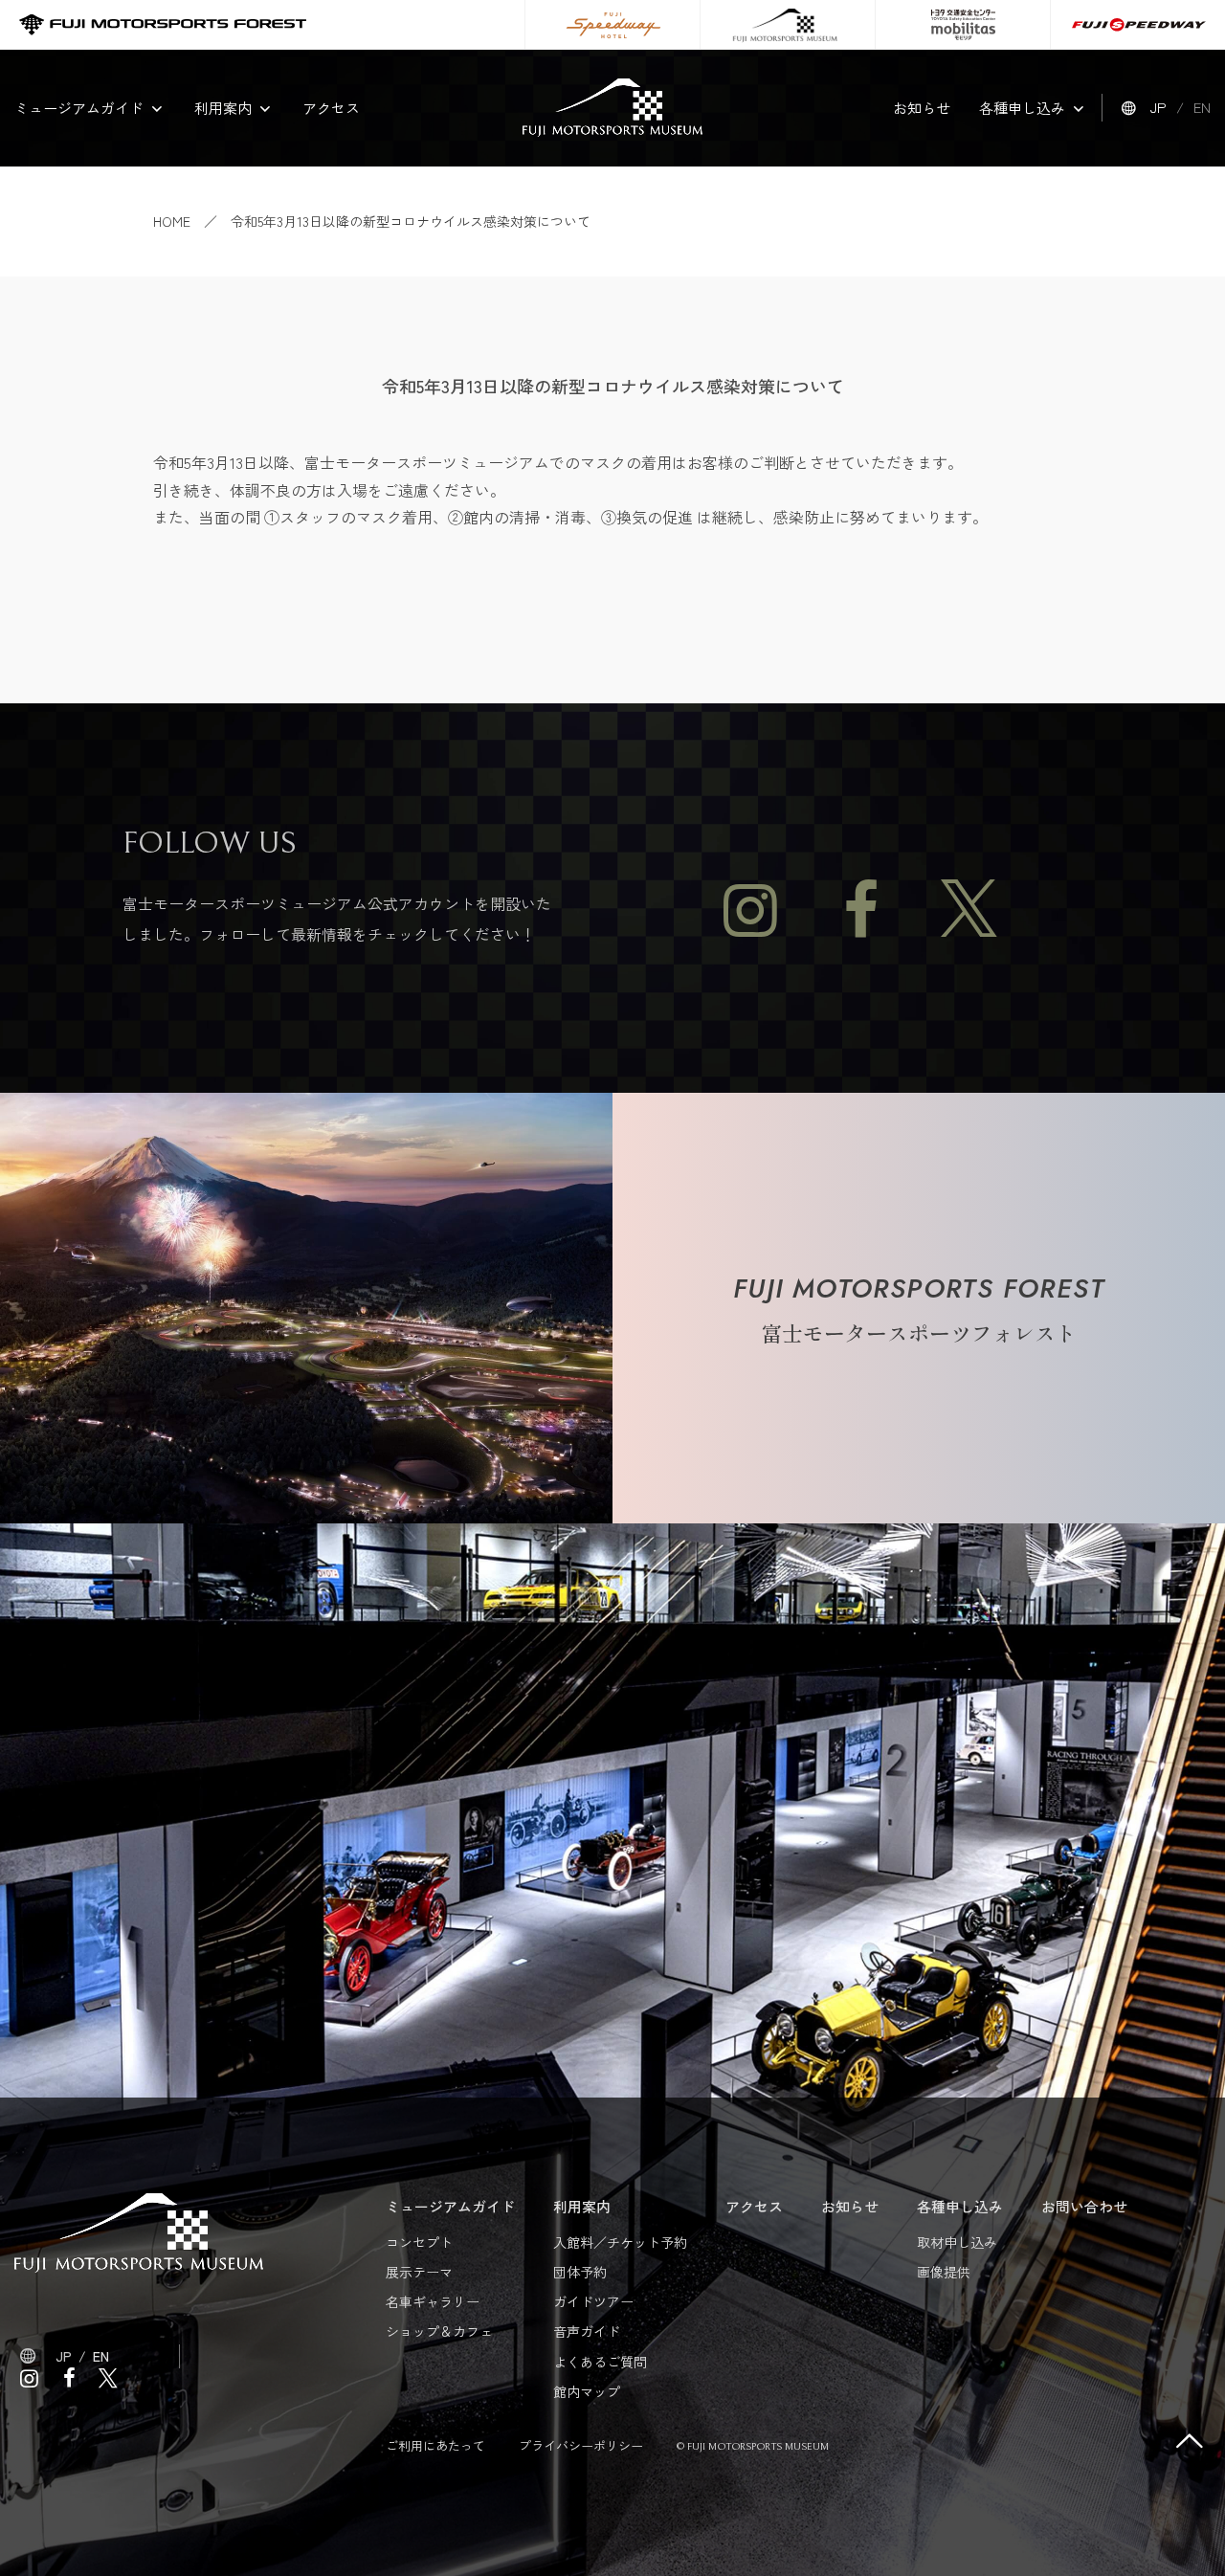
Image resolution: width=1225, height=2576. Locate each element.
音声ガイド (587, 2331)
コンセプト (419, 2242)
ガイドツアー (593, 2301)
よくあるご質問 (600, 2362)
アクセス (331, 108)
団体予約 (580, 2272)
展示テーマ (419, 2272)
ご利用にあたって (435, 2445)
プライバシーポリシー (581, 2445)
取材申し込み (957, 2242)
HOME (172, 221)
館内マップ (587, 2391)
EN (1202, 107)
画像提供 (944, 2272)
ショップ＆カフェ (439, 2331)
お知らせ (922, 108)
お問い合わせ (1084, 2206)
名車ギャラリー (433, 2301)
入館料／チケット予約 (620, 2242)
